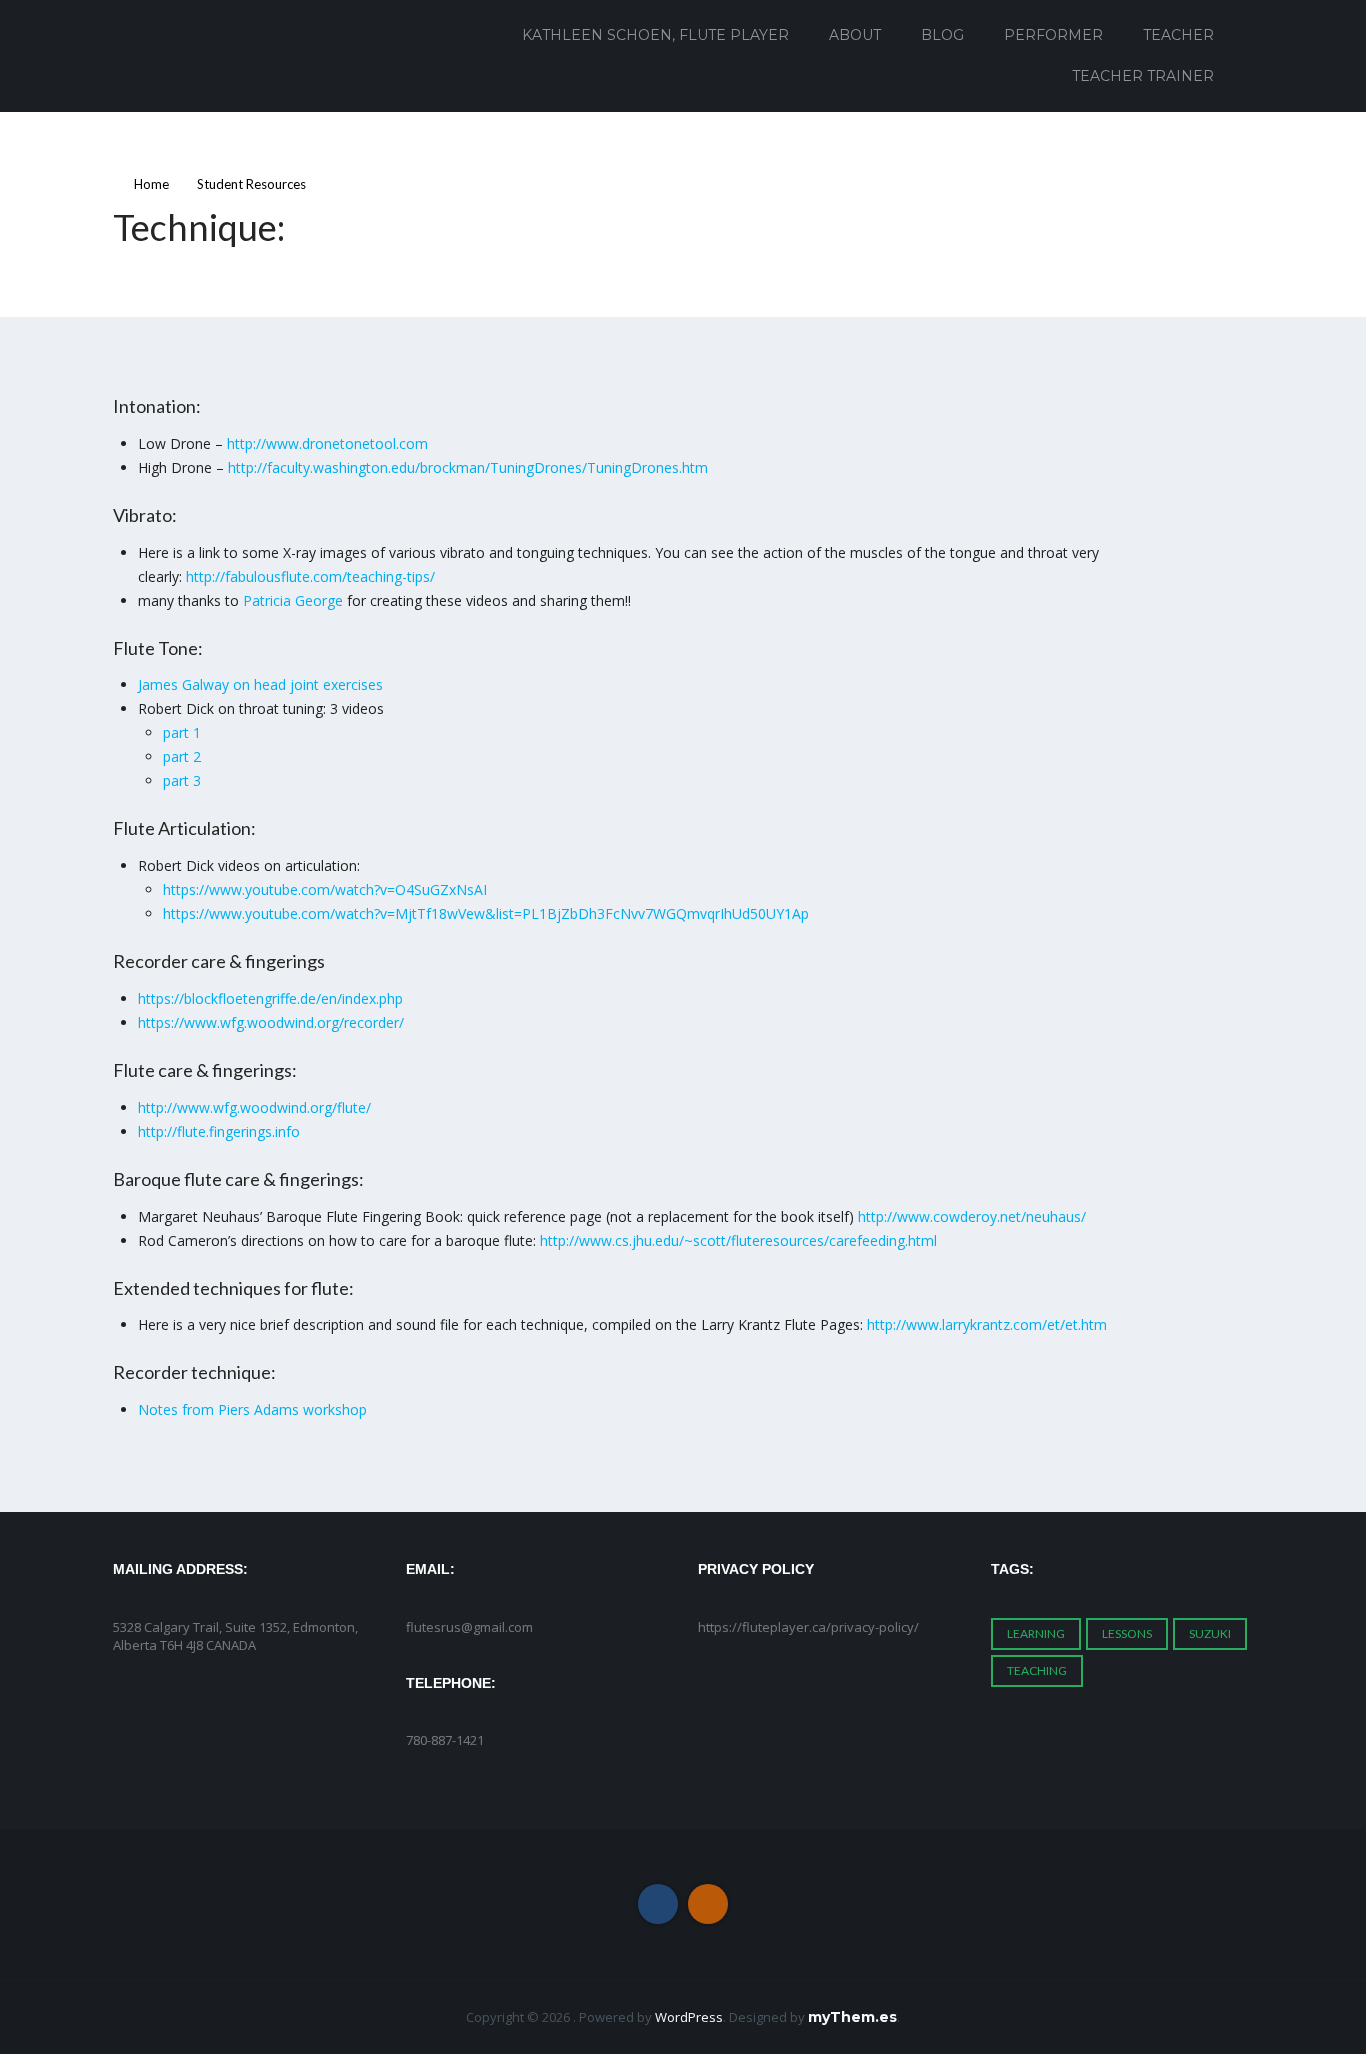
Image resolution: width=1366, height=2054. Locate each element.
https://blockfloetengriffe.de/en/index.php (270, 998)
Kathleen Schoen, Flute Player (655, 35)
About (855, 35)
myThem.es (852, 2017)
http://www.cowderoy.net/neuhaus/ (972, 1216)
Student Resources (251, 184)
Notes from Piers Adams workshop (252, 1409)
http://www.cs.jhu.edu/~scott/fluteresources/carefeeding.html (738, 1240)
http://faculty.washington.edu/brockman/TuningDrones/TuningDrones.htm (468, 467)
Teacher (1178, 35)
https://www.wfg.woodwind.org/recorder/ (271, 1022)
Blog (942, 35)
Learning (1036, 1633)
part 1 (182, 732)
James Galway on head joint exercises (260, 684)
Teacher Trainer (1143, 76)
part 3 (182, 780)
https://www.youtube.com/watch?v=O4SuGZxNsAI (325, 889)
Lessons (1127, 1633)
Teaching (1037, 1670)
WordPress (689, 2017)
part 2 (182, 756)
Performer (1053, 35)
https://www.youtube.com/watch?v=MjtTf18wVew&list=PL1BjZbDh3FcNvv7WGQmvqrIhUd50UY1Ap (486, 913)
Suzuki (1210, 1633)
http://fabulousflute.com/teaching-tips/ (310, 576)
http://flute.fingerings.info (219, 1131)
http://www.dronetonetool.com (327, 443)
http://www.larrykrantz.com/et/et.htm (987, 1324)
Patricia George (293, 600)
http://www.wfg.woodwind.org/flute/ (254, 1107)
